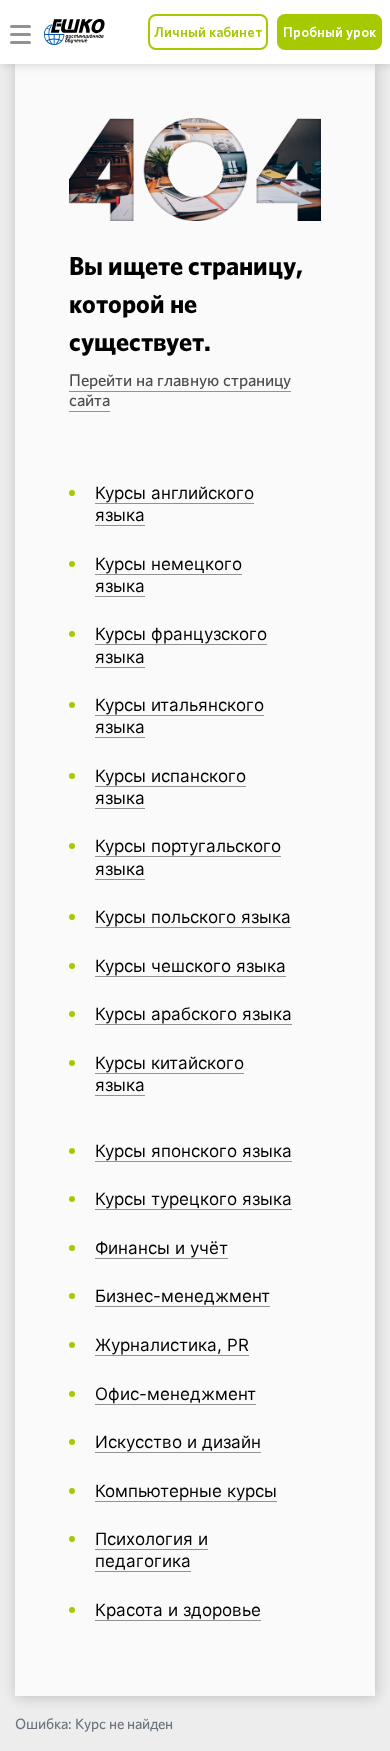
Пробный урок (329, 32)
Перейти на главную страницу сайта (180, 390)
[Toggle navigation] (21, 32)
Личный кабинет (208, 32)
